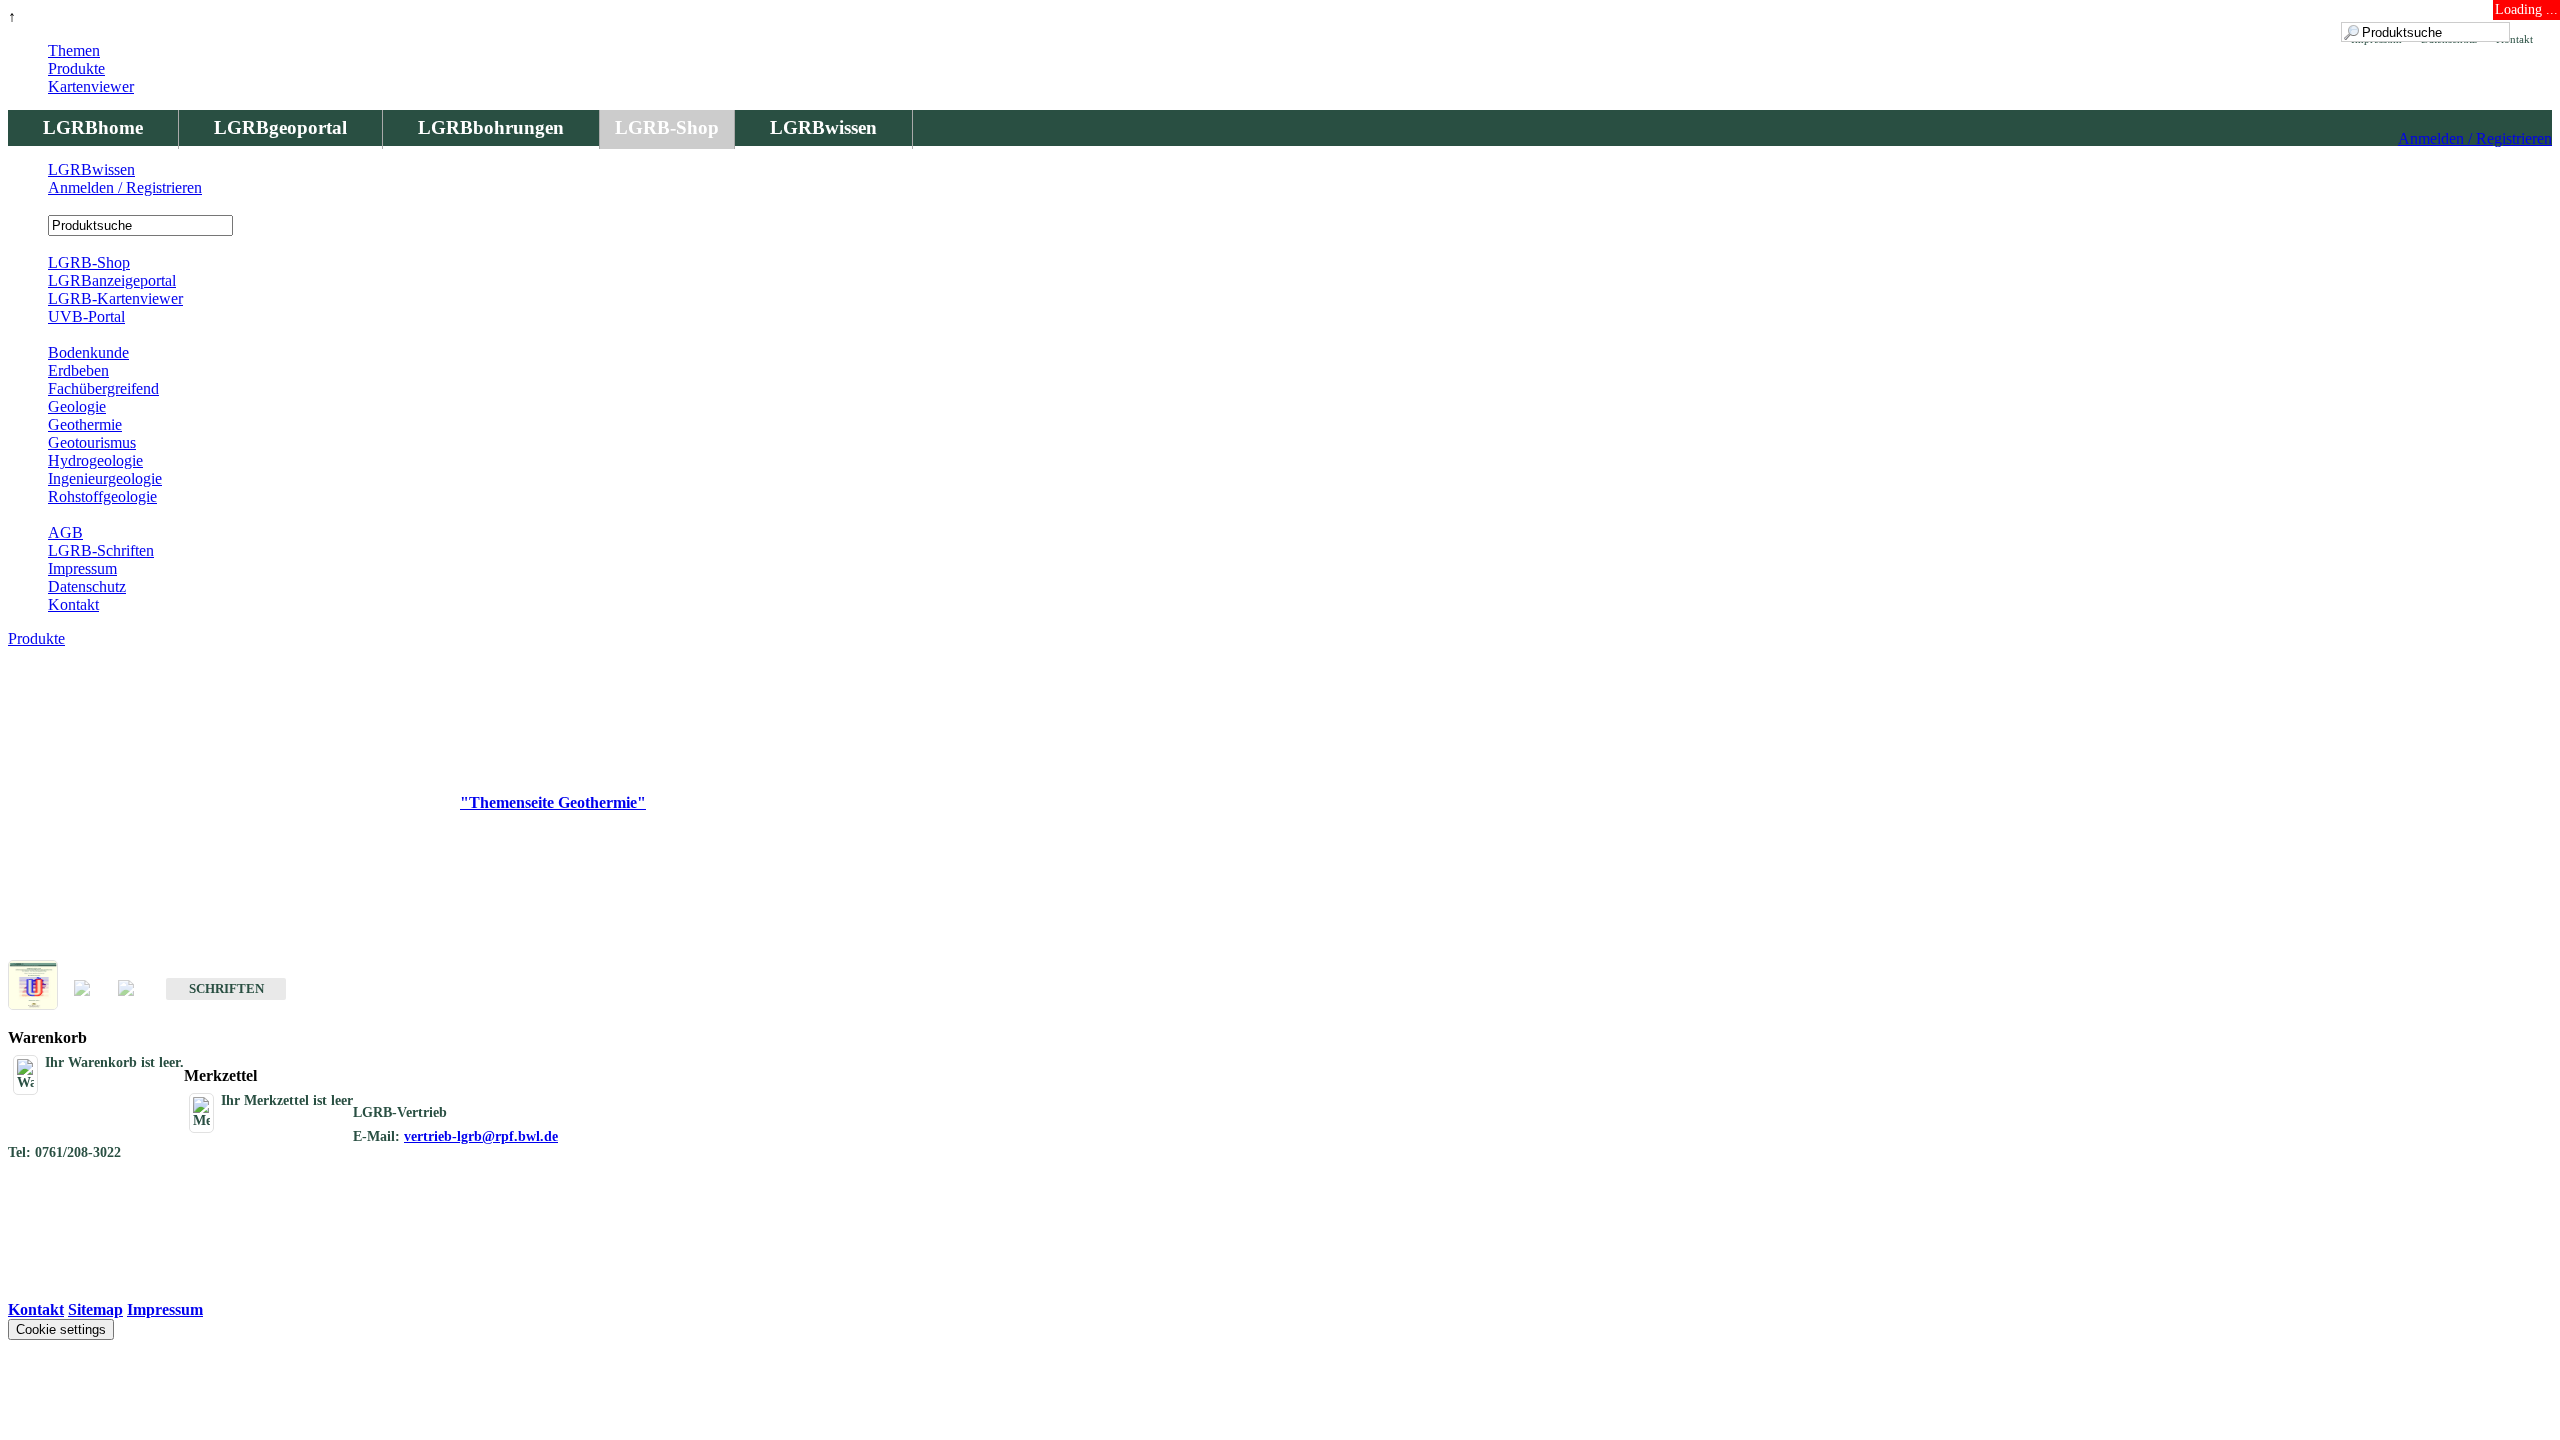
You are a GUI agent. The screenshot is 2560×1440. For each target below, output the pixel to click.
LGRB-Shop (667, 127)
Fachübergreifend (103, 388)
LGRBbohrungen (491, 127)
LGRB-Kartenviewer (115, 298)
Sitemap (95, 1309)
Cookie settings (61, 1329)
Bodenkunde (88, 352)
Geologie (77, 406)
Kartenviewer (91, 86)
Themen (74, 50)
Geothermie (85, 424)
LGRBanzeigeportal (112, 280)
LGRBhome (93, 127)
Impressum (82, 568)
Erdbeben (78, 370)
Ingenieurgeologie (105, 478)
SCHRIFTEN (226, 988)
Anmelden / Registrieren (2475, 138)
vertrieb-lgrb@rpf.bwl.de (481, 1136)
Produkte (76, 68)
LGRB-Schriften (101, 550)
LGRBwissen (823, 127)
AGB (65, 532)
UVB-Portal (86, 316)
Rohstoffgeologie (102, 496)
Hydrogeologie (95, 460)
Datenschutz (87, 586)
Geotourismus (92, 442)
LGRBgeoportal (280, 127)
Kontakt (73, 604)
